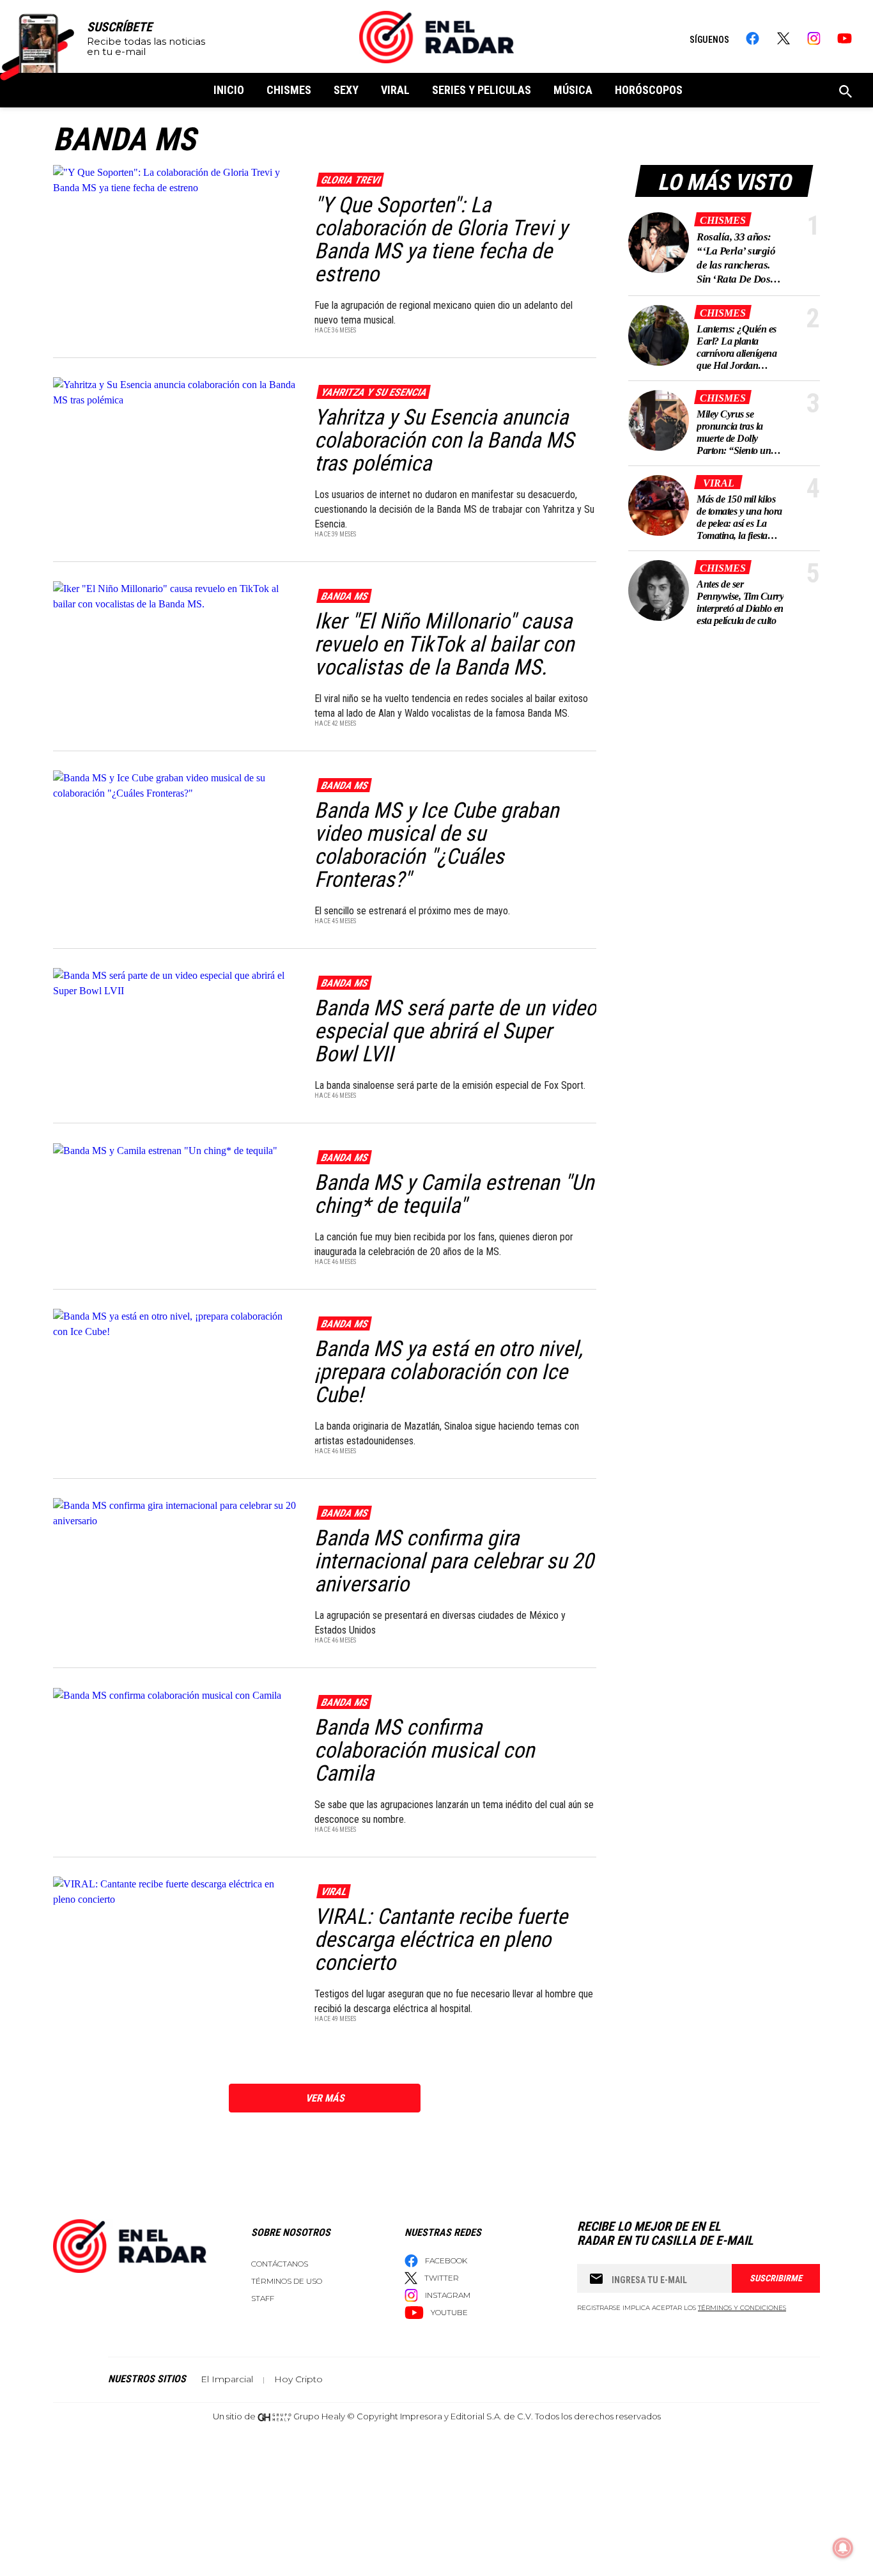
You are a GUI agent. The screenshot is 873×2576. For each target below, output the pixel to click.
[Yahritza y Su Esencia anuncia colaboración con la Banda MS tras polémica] (175, 392)
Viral (395, 90)
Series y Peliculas (482, 90)
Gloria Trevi (350, 180)
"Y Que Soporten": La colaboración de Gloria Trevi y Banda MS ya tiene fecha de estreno (441, 239)
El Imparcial (227, 2379)
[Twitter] (783, 38)
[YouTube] (845, 38)
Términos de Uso (287, 2281)
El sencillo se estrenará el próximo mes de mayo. (412, 911)
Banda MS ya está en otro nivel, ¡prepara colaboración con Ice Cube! (449, 1371)
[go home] (436, 37)
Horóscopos (649, 90)
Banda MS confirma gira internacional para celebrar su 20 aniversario (454, 1561)
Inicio (229, 90)
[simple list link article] (659, 243)
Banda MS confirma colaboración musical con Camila (424, 1750)
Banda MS (344, 596)
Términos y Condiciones (742, 2308)
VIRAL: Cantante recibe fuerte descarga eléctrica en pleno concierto (441, 1939)
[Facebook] (753, 38)
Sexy (346, 90)
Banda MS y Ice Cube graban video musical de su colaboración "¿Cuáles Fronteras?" (436, 845)
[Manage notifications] (843, 2548)
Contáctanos (280, 2264)
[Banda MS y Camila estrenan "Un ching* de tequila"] (175, 1150)
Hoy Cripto (298, 2379)
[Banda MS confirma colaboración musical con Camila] (175, 1695)
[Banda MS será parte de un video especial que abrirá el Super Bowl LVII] (175, 982)
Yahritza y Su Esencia (373, 392)
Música (573, 90)
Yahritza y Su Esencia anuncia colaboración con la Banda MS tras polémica (444, 440)
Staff (263, 2298)
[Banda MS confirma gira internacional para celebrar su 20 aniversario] (175, 1512)
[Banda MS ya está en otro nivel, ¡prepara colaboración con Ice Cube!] (175, 1323)
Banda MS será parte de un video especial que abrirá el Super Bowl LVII (455, 1031)
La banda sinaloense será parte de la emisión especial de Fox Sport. (450, 1085)
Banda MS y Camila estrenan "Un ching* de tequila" (454, 1194)
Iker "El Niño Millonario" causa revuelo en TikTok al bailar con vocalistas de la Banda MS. (444, 644)
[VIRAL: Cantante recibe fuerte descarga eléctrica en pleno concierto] (175, 1891)
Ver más (325, 2098)
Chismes (289, 90)
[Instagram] (814, 38)
